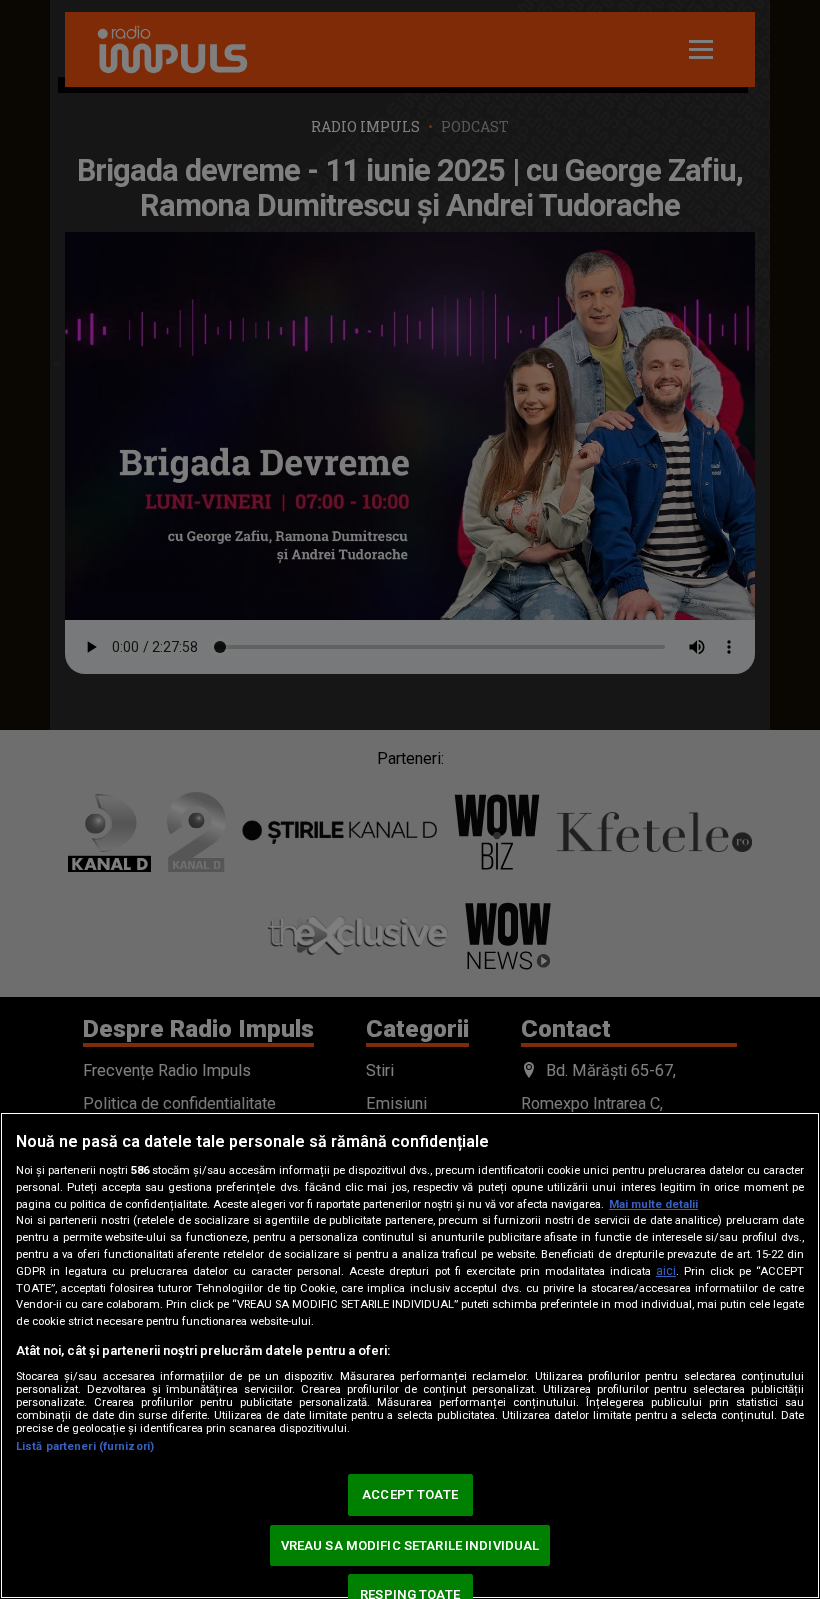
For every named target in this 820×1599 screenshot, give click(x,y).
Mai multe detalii (653, 1204)
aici (666, 1271)
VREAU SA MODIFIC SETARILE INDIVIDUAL (410, 1545)
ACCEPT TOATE (410, 1494)
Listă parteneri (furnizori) (85, 1446)
